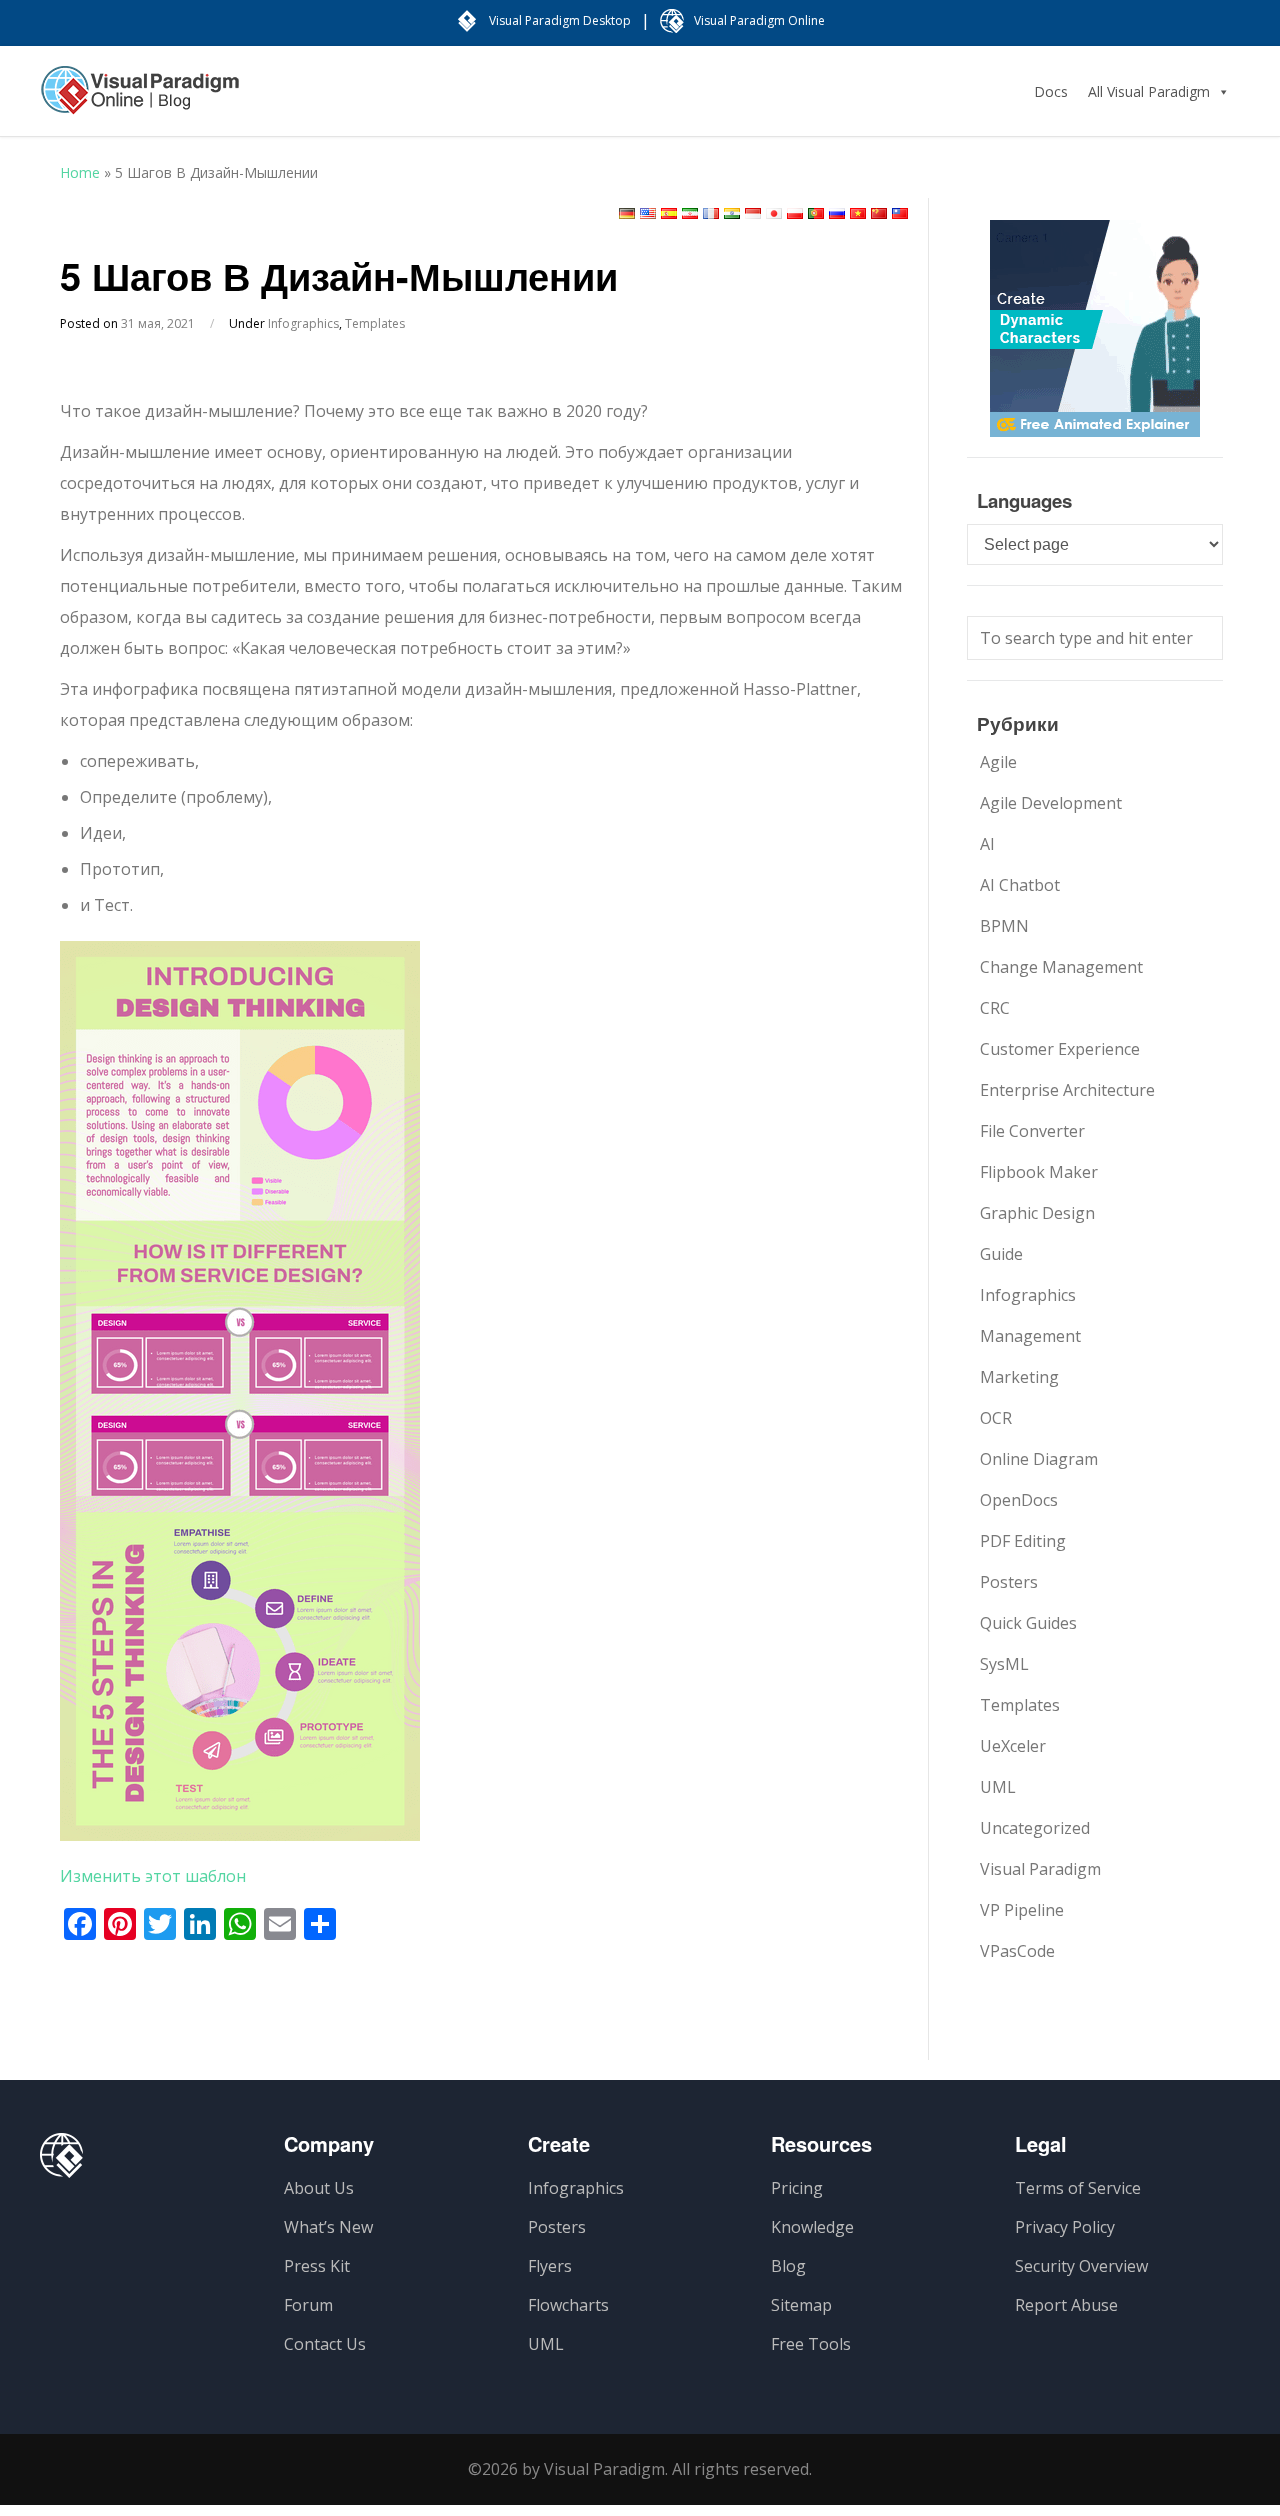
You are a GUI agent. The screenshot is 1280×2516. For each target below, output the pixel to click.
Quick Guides (1028, 1623)
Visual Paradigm (1040, 1869)
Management (1030, 1336)
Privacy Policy (1065, 2227)
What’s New (328, 2227)
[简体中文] (879, 213)
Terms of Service (1078, 2188)
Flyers (550, 2266)
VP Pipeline (1022, 1910)
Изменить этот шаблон (153, 1876)
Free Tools (811, 2344)
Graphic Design (1037, 1213)
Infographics (303, 323)
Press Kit (317, 2266)
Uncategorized (1035, 1828)
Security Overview (1081, 2266)
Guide (1001, 1254)
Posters (1009, 1582)
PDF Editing (1023, 1541)
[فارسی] (690, 213)
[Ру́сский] (837, 213)
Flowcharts (568, 2305)
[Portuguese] (816, 213)
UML (998, 1787)
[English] (648, 213)
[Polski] (795, 213)
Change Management (1061, 967)
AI (987, 844)
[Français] (711, 213)
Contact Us (325, 2344)
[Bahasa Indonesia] (753, 213)
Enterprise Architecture (1067, 1090)
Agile (998, 762)
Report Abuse (1066, 2305)
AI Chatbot (1020, 885)
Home (80, 172)
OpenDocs (1019, 1500)
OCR (996, 1418)
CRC (995, 1008)
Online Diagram (1039, 1459)
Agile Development (1051, 803)
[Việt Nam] (858, 213)
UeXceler (1013, 1746)
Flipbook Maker (1039, 1172)
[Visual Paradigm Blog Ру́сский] (140, 100)
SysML (1004, 1664)
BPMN (1004, 926)
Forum (308, 2305)
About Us (319, 2188)
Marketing (1019, 1377)
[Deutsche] (627, 213)
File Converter (1032, 1131)
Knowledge (812, 2227)
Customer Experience (1060, 1049)
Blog (788, 2266)
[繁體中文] (900, 213)
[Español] (669, 213)
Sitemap (801, 2305)
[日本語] (774, 213)
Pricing (797, 2188)
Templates (375, 323)
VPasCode (1017, 1951)
